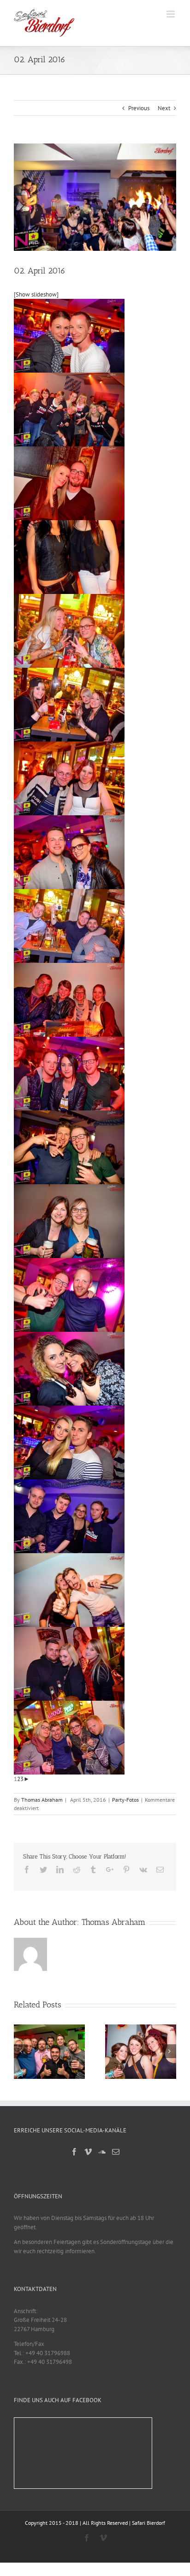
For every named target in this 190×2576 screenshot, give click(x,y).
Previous (139, 108)
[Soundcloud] (102, 2152)
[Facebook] (74, 2152)
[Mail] (116, 2152)
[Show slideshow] (36, 294)
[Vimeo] (88, 2152)
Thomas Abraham (42, 1800)
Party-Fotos (125, 1800)
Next (164, 108)
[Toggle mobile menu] (171, 14)
